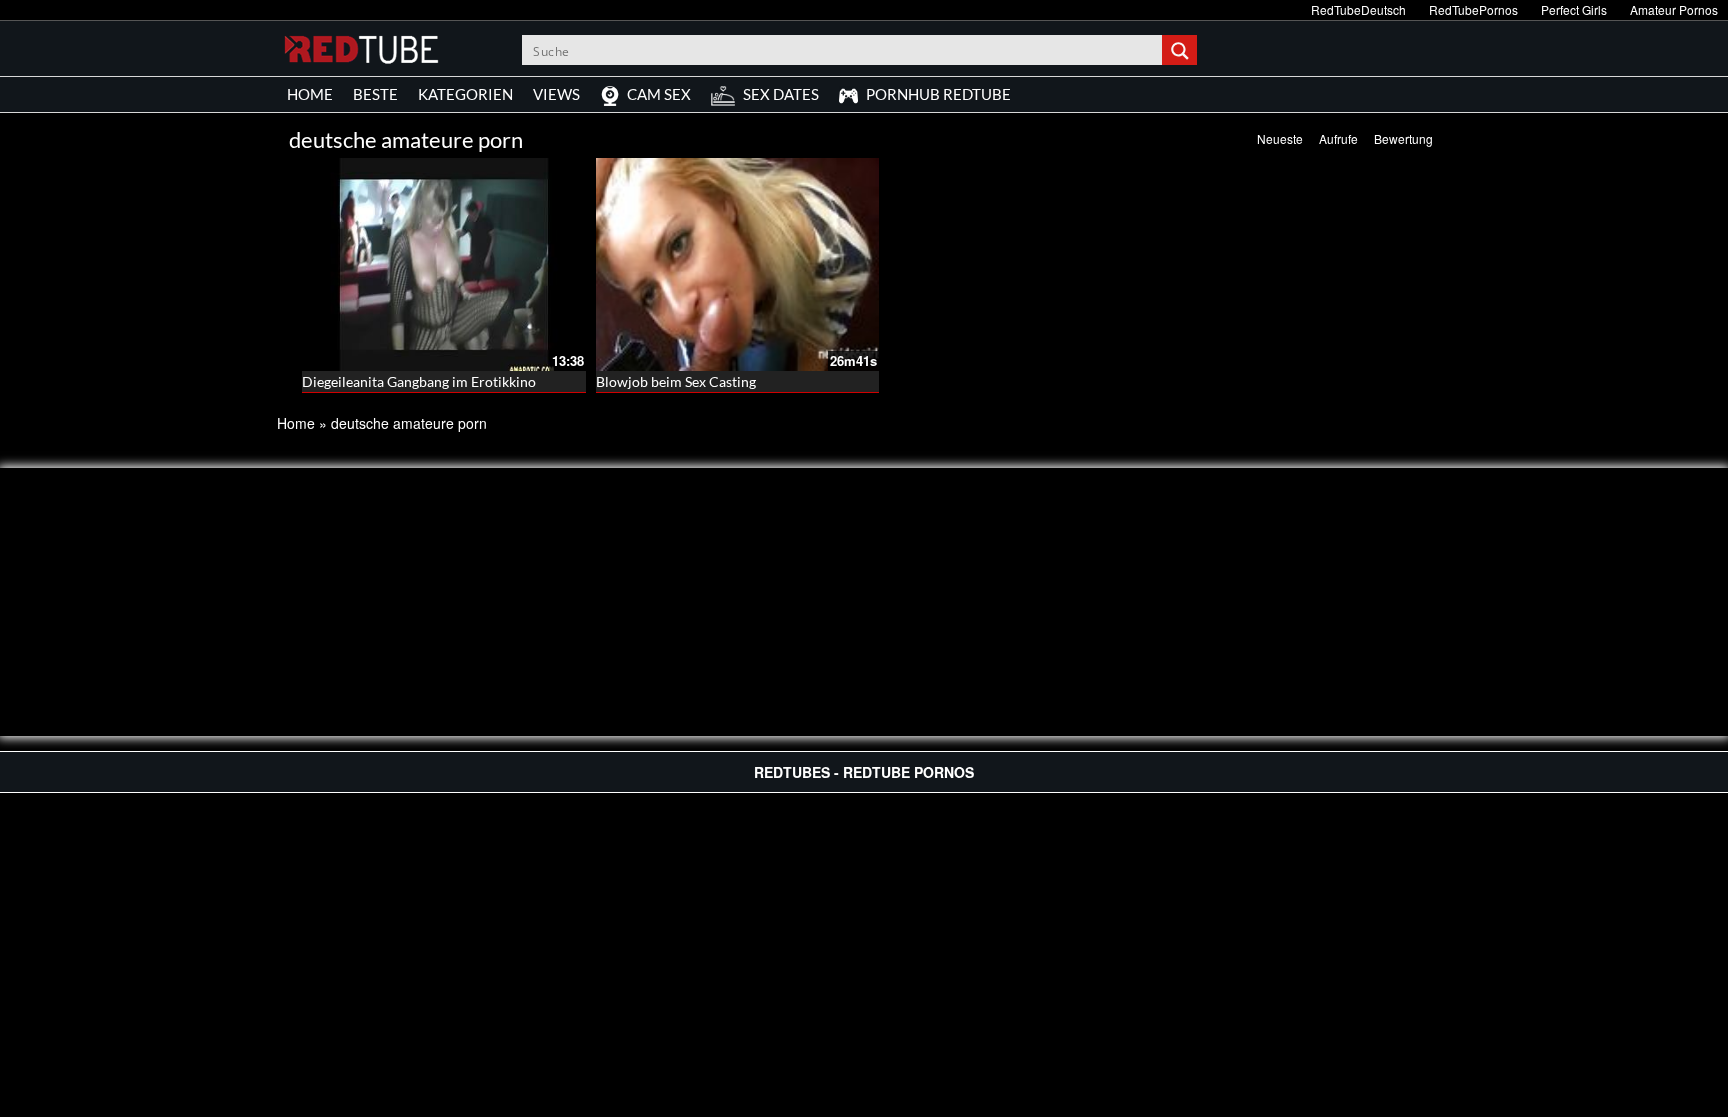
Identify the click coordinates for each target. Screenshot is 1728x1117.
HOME (310, 94)
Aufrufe (1338, 138)
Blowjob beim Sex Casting (676, 381)
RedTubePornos (1473, 9)
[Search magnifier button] (1182, 50)
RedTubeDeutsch (1358, 9)
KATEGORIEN (465, 94)
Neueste (1280, 138)
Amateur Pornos (1674, 9)
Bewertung (1403, 138)
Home (296, 423)
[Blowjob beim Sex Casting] (738, 264)
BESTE (375, 94)
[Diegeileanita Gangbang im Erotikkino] (444, 264)
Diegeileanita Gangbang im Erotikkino (419, 381)
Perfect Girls (1574, 9)
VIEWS (556, 94)
